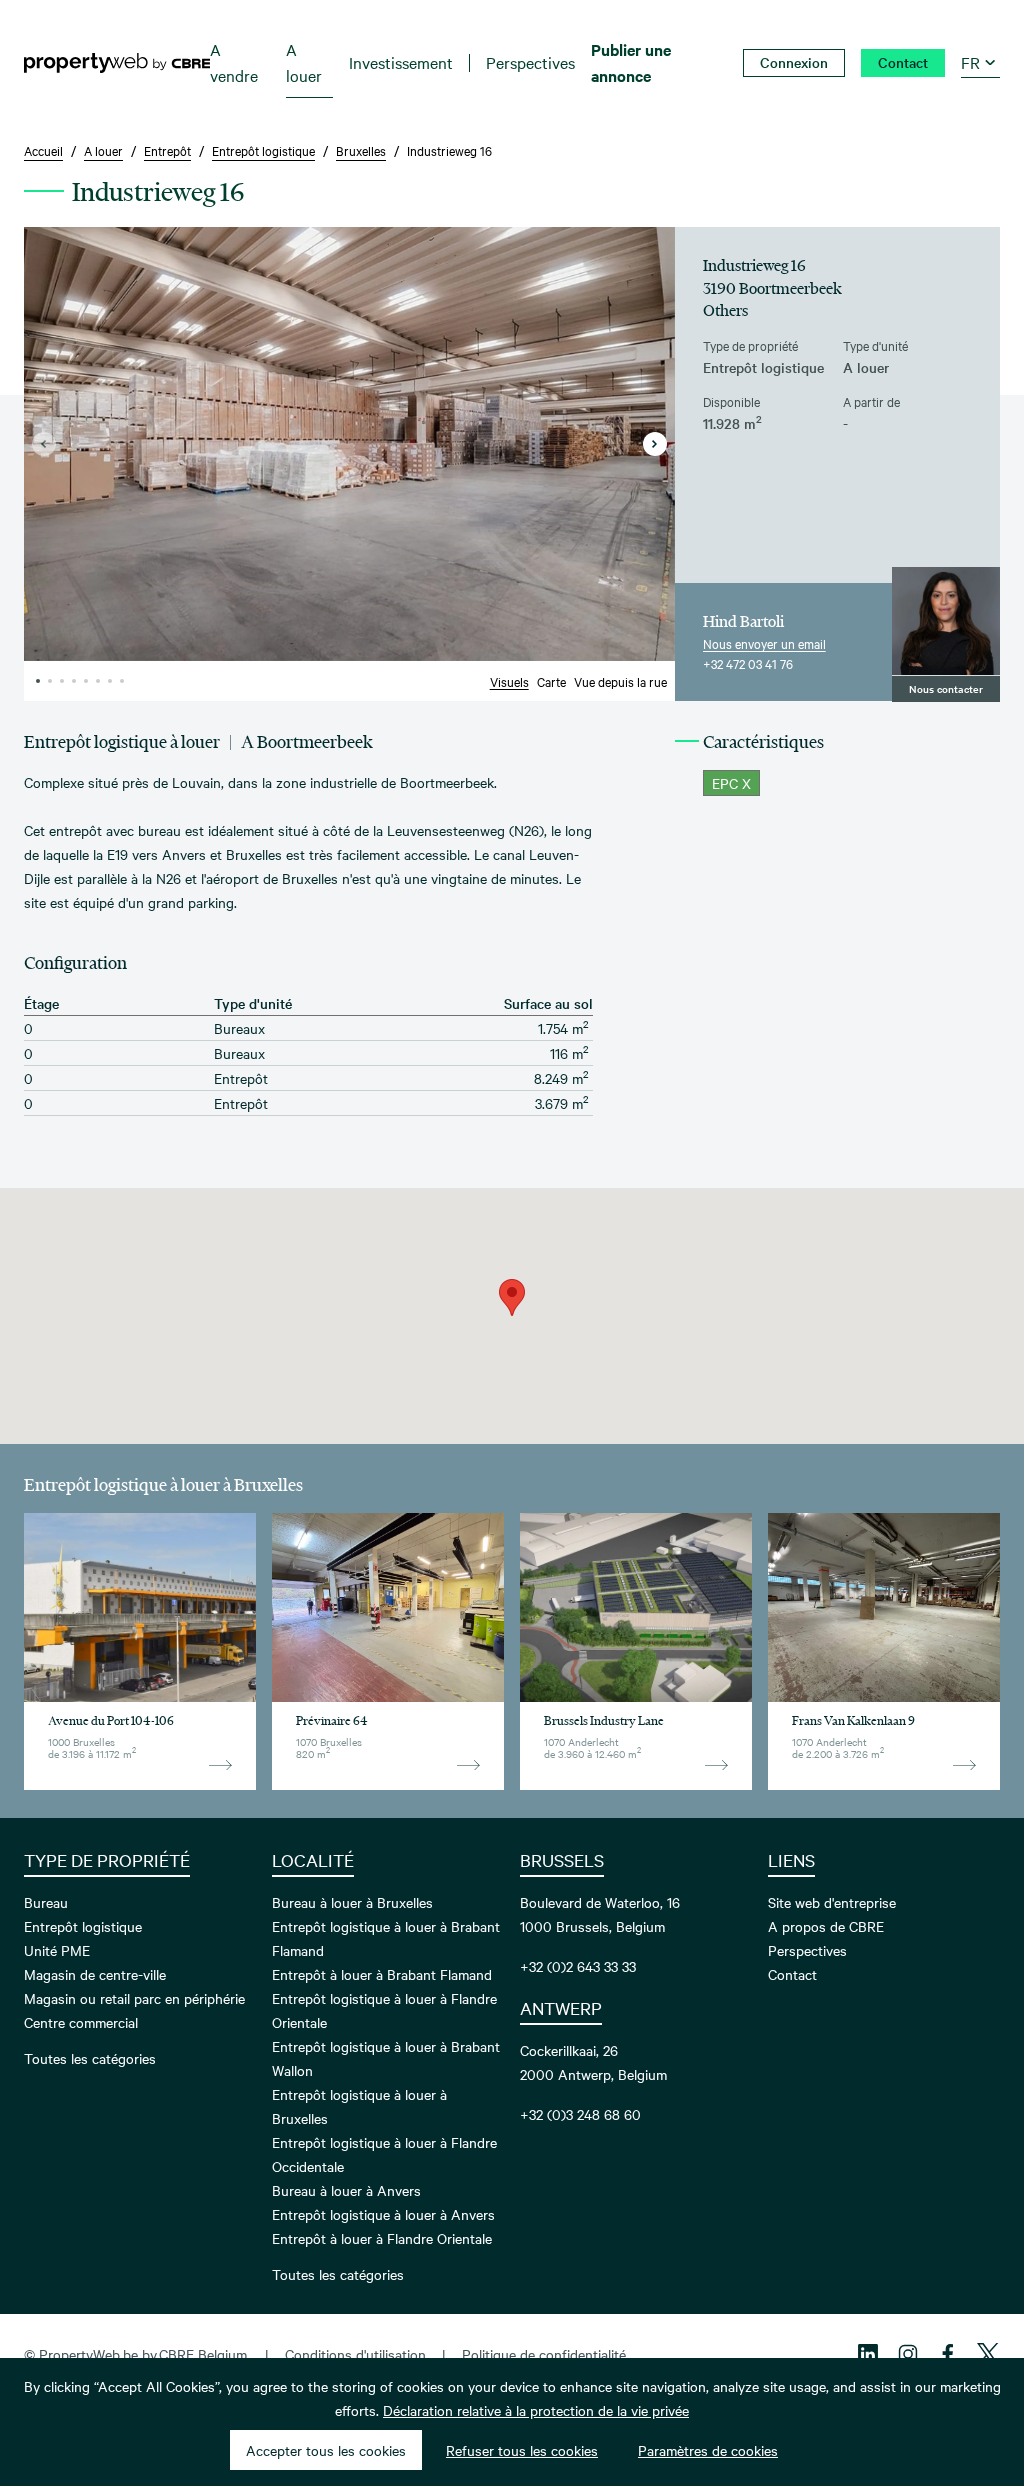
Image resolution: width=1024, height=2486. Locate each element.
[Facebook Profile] (948, 2354)
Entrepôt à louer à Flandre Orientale (382, 2238)
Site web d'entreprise (832, 1902)
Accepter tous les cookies (326, 2450)
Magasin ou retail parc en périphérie (134, 1998)
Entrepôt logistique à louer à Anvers (383, 2214)
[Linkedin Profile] (868, 2354)
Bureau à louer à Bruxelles (352, 1902)
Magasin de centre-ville (95, 1974)
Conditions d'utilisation (355, 2354)
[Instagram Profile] (908, 2354)
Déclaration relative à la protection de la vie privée (536, 2410)
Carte (551, 681)
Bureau (46, 1902)
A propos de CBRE (826, 1926)
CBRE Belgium (203, 2354)
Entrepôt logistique (83, 1926)
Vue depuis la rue (620, 681)
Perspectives (807, 1950)
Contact (792, 1974)
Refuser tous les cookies (522, 2450)
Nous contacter (946, 688)
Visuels (509, 681)
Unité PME (57, 1950)
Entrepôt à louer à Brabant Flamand (382, 1974)
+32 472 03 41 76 (748, 663)
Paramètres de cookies (708, 2450)
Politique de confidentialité (544, 2354)
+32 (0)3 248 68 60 (580, 2114)
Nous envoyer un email (764, 643)
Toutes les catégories (90, 2058)
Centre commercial (81, 2022)
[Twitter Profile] (988, 2354)
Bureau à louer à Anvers (346, 2190)
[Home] (117, 63)
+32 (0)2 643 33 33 (578, 1966)
